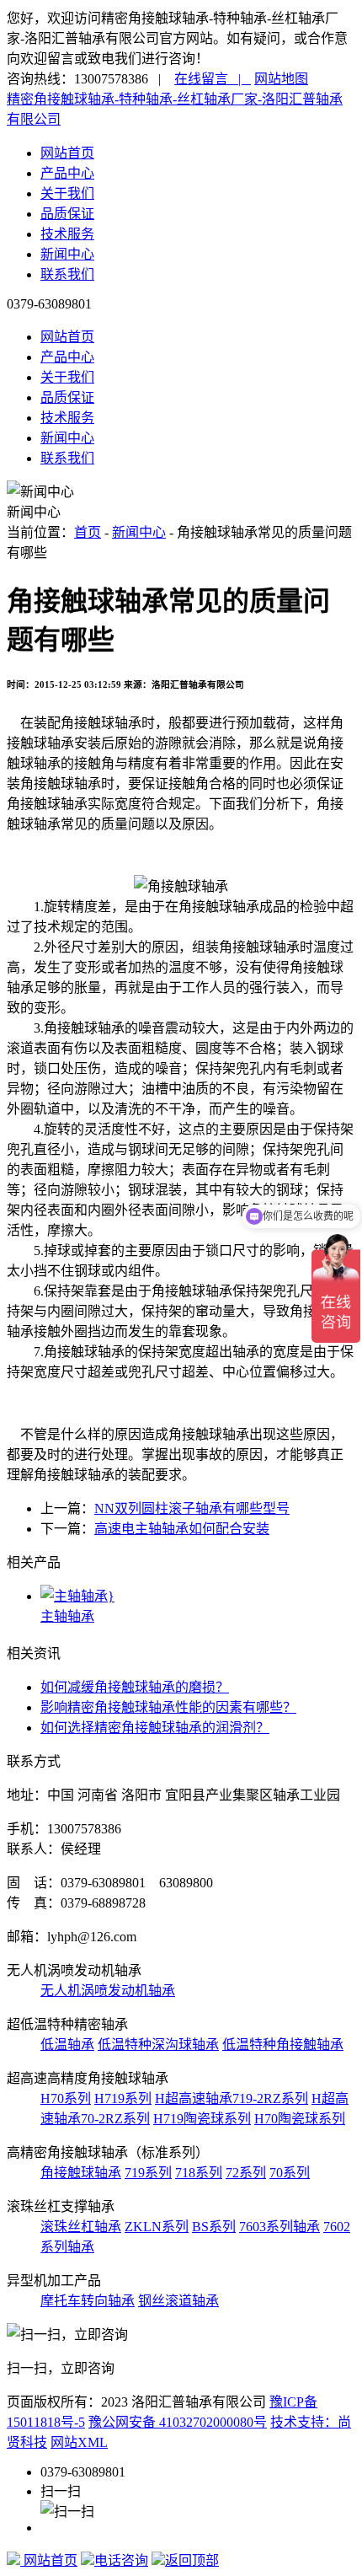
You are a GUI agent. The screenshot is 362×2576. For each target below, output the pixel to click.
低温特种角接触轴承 (283, 2045)
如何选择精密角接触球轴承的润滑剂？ (155, 1728)
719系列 (148, 2173)
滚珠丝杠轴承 (81, 2227)
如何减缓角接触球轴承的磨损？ (135, 1687)
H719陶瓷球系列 (202, 2119)
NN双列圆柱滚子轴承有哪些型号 (192, 1508)
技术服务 (67, 234)
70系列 (290, 2173)
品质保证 (67, 214)
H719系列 (123, 2098)
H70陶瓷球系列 (300, 2119)
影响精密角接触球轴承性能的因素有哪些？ (168, 1707)
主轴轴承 (67, 1616)
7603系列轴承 (279, 2227)
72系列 (246, 2173)
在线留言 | (213, 79)
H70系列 (66, 2098)
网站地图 (281, 79)
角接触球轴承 (81, 2173)
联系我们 (67, 274)
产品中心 (67, 173)
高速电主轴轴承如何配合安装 (182, 1529)
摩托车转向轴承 (88, 2301)
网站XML (79, 2442)
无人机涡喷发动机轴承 (108, 1991)
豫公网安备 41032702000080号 (178, 2422)
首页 (88, 532)
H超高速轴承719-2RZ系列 (232, 2098)
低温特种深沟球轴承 (158, 2045)
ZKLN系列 (157, 2227)
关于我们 (67, 193)
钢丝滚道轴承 (178, 2301)
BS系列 (214, 2227)
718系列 (199, 2173)
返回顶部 (192, 2560)
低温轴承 (67, 2045)
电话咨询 (121, 2560)
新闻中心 (67, 254)
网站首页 (67, 153)
